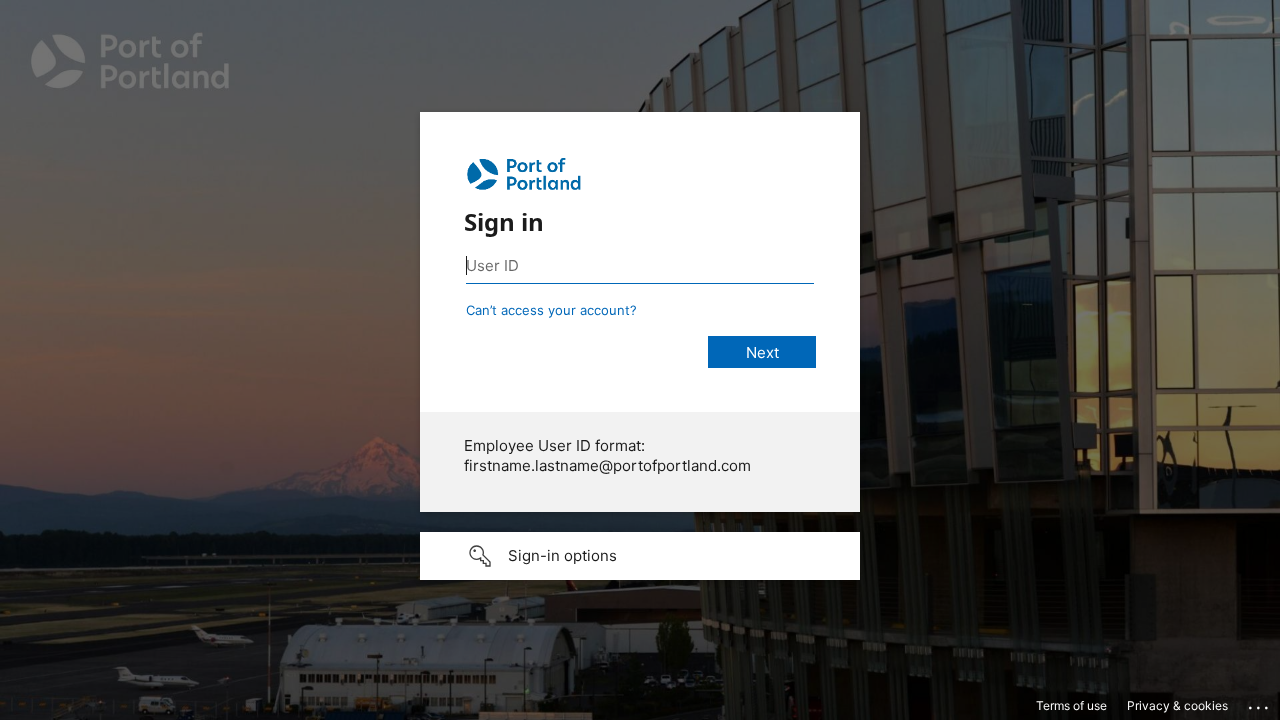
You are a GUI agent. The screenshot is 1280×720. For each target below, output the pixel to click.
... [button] (1260, 703)
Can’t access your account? (551, 310)
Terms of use (1071, 705)
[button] (640, 556)
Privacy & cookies (1177, 705)
